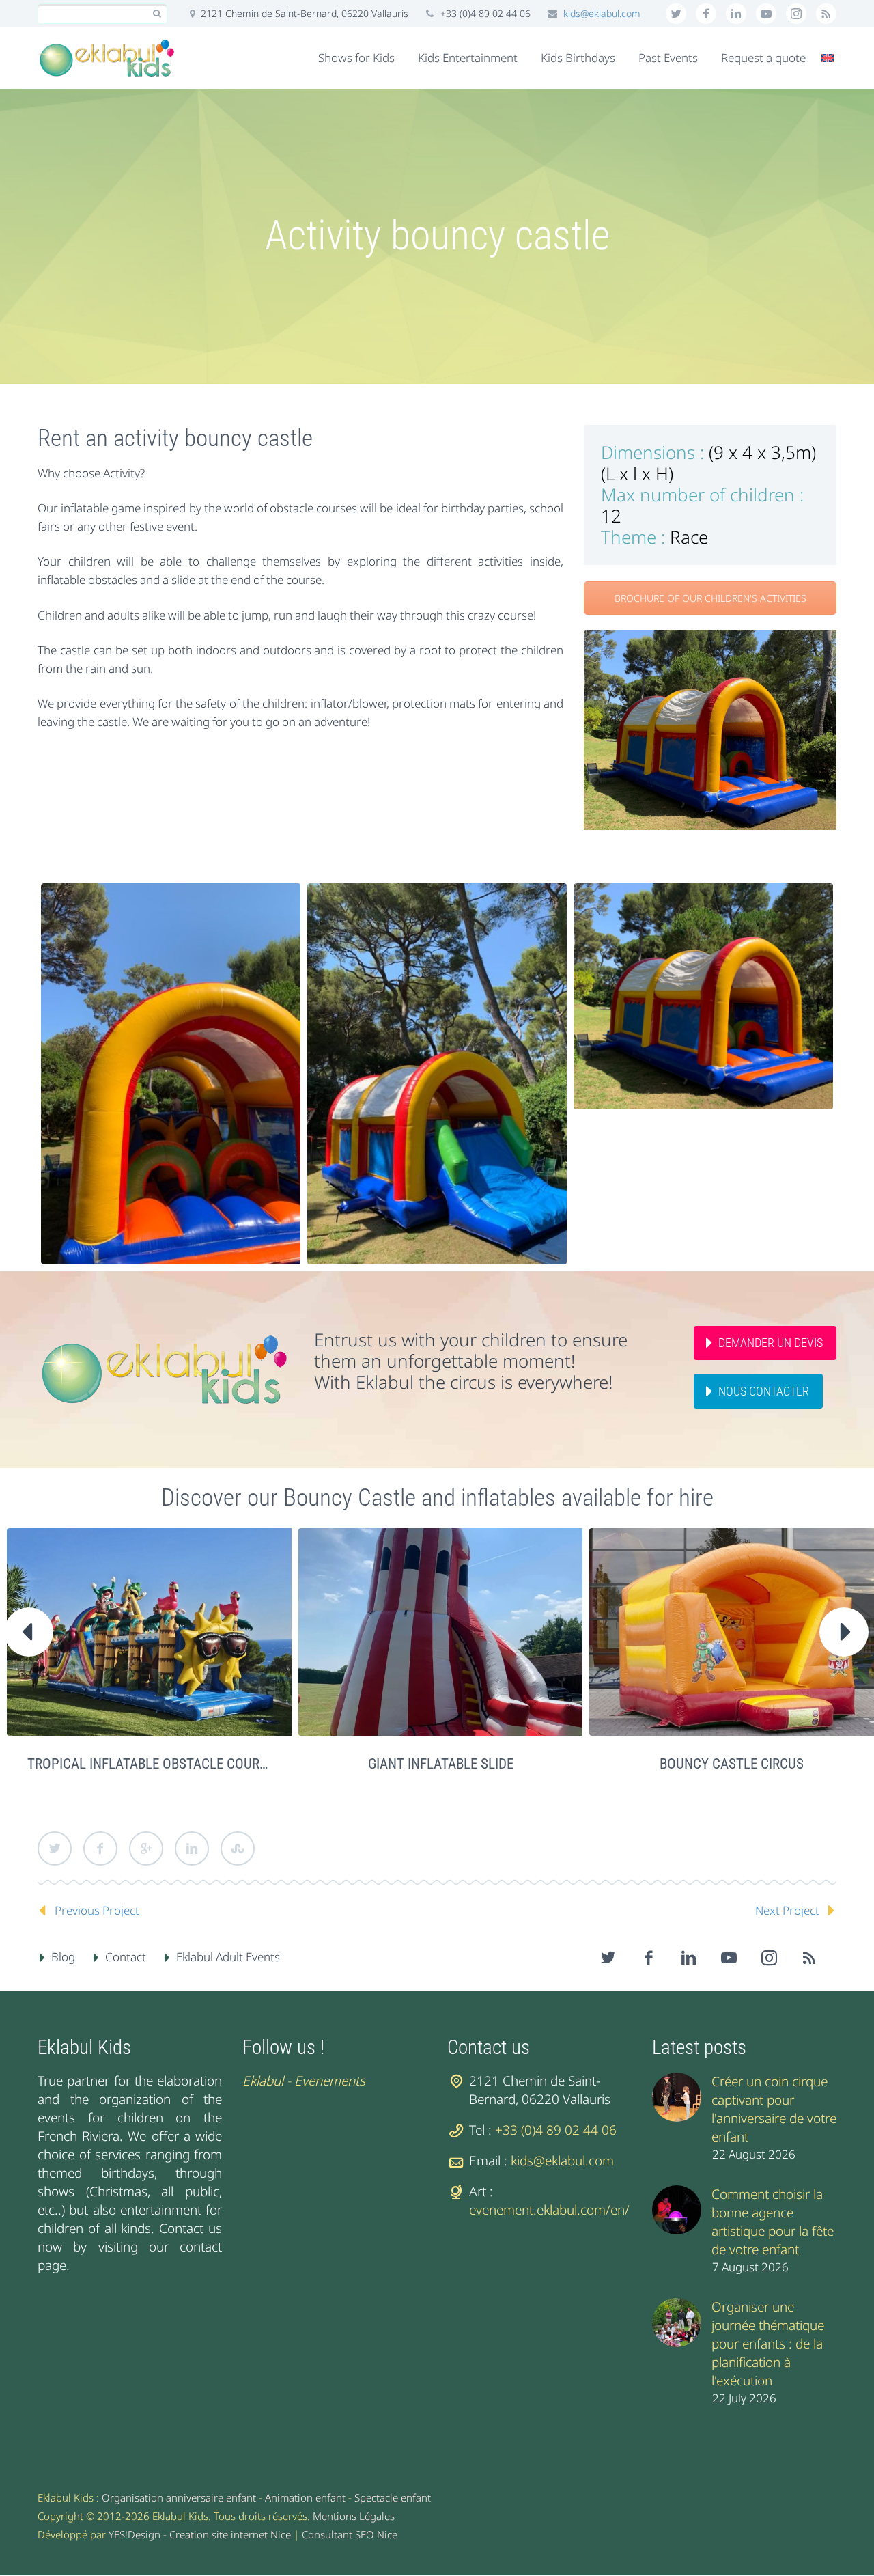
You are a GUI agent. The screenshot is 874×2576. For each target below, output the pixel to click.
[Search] (157, 14)
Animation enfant (305, 2497)
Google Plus (146, 1848)
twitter (676, 14)
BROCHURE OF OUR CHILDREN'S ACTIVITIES (710, 598)
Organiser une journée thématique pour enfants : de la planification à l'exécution (768, 2344)
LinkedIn (192, 1848)
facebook (706, 14)
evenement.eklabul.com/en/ (549, 2210)
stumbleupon (796, 14)
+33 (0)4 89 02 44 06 (556, 2130)
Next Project (787, 1910)
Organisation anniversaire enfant (179, 2497)
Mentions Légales (354, 2516)
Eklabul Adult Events (228, 1957)
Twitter (55, 1848)
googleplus (766, 14)
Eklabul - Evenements (304, 2081)
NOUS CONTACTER (764, 1391)
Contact (126, 1957)
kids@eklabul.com (602, 13)
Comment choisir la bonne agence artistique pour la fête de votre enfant (773, 2222)
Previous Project (97, 1910)
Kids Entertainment (468, 58)
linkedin (736, 14)
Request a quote (763, 58)
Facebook (100, 1848)
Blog (63, 1957)
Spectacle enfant (393, 2497)
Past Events (668, 58)
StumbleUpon (238, 1848)
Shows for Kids (356, 58)
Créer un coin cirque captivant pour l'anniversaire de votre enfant (774, 2109)
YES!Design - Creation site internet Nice (200, 2534)
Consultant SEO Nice (350, 2534)
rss (826, 14)
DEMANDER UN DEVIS (771, 1343)
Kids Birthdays (578, 58)
